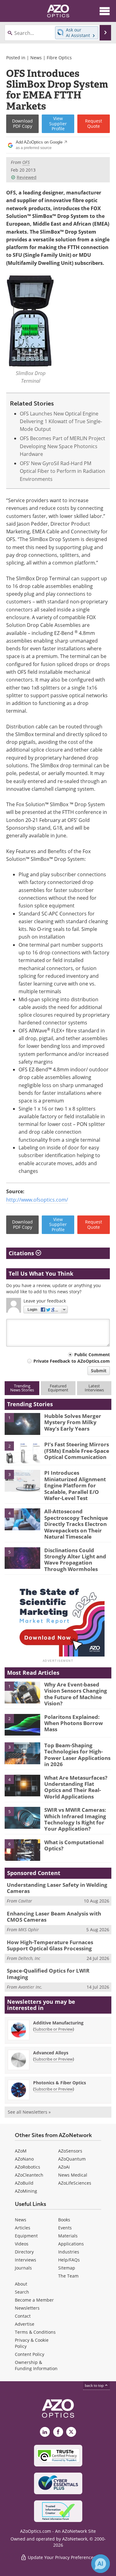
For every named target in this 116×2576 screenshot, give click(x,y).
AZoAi (64, 2167)
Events (65, 2228)
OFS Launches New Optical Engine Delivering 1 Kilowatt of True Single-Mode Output (61, 421)
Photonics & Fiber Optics (60, 2083)
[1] (22, 1423)
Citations (22, 1253)
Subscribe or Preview (54, 2029)
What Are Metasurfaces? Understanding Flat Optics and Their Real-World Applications (76, 1787)
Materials (68, 2236)
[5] (22, 1557)
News (36, 58)
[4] (22, 1519)
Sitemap (67, 2268)
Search (22, 2292)
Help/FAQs (69, 2260)
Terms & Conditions (35, 2332)
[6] (22, 1850)
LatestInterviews (94, 1388)
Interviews (26, 2260)
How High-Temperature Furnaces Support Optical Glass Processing (50, 1945)
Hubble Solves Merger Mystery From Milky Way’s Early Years (73, 1422)
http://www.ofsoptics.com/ (37, 1200)
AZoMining (26, 2191)
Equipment (26, 2236)
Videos (22, 2244)
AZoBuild (24, 2183)
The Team (68, 2276)
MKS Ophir (29, 1930)
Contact (23, 2316)
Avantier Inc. (30, 1987)
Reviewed (27, 177)
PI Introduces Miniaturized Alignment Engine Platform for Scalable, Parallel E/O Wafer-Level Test (75, 1485)
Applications (71, 2244)
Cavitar (25, 1901)
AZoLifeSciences (75, 2183)
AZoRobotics (28, 2167)
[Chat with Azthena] (101, 2564)
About (21, 2284)
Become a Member (34, 2300)
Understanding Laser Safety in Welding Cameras (57, 1888)
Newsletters (27, 2308)
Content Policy (30, 2354)
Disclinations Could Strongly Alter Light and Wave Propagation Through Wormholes (75, 1560)
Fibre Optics (59, 58)
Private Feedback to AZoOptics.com (72, 1361)
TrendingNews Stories (22, 1388)
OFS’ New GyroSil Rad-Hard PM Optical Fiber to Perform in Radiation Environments (62, 471)
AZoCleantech (29, 2175)
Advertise (25, 2324)
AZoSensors (70, 2151)
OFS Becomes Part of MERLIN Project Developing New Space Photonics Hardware (62, 446)
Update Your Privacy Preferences (61, 2557)
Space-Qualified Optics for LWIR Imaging (48, 1974)
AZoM (21, 2151)
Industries (69, 2252)
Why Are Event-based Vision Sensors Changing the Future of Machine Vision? (76, 1694)
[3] (22, 1480)
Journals (23, 2268)
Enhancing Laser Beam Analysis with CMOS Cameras (54, 1917)
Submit (99, 1371)
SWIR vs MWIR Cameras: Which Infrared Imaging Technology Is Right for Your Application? (75, 1819)
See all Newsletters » (29, 2112)
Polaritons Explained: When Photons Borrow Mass (74, 1723)
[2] (22, 1452)
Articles (23, 2228)
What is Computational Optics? (74, 1845)
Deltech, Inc (29, 1958)
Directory (24, 2252)
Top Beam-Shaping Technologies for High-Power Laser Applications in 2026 (77, 1755)
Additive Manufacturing (58, 2023)
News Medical (73, 2175)
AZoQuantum (72, 2159)
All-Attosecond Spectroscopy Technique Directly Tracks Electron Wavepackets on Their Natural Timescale (76, 1524)
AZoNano (24, 2159)
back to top (95, 2385)
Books (64, 2220)
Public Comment (92, 1355)
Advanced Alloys (51, 2053)
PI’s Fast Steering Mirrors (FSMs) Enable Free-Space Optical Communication (77, 1451)
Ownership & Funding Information (36, 2365)
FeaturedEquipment (58, 1388)
